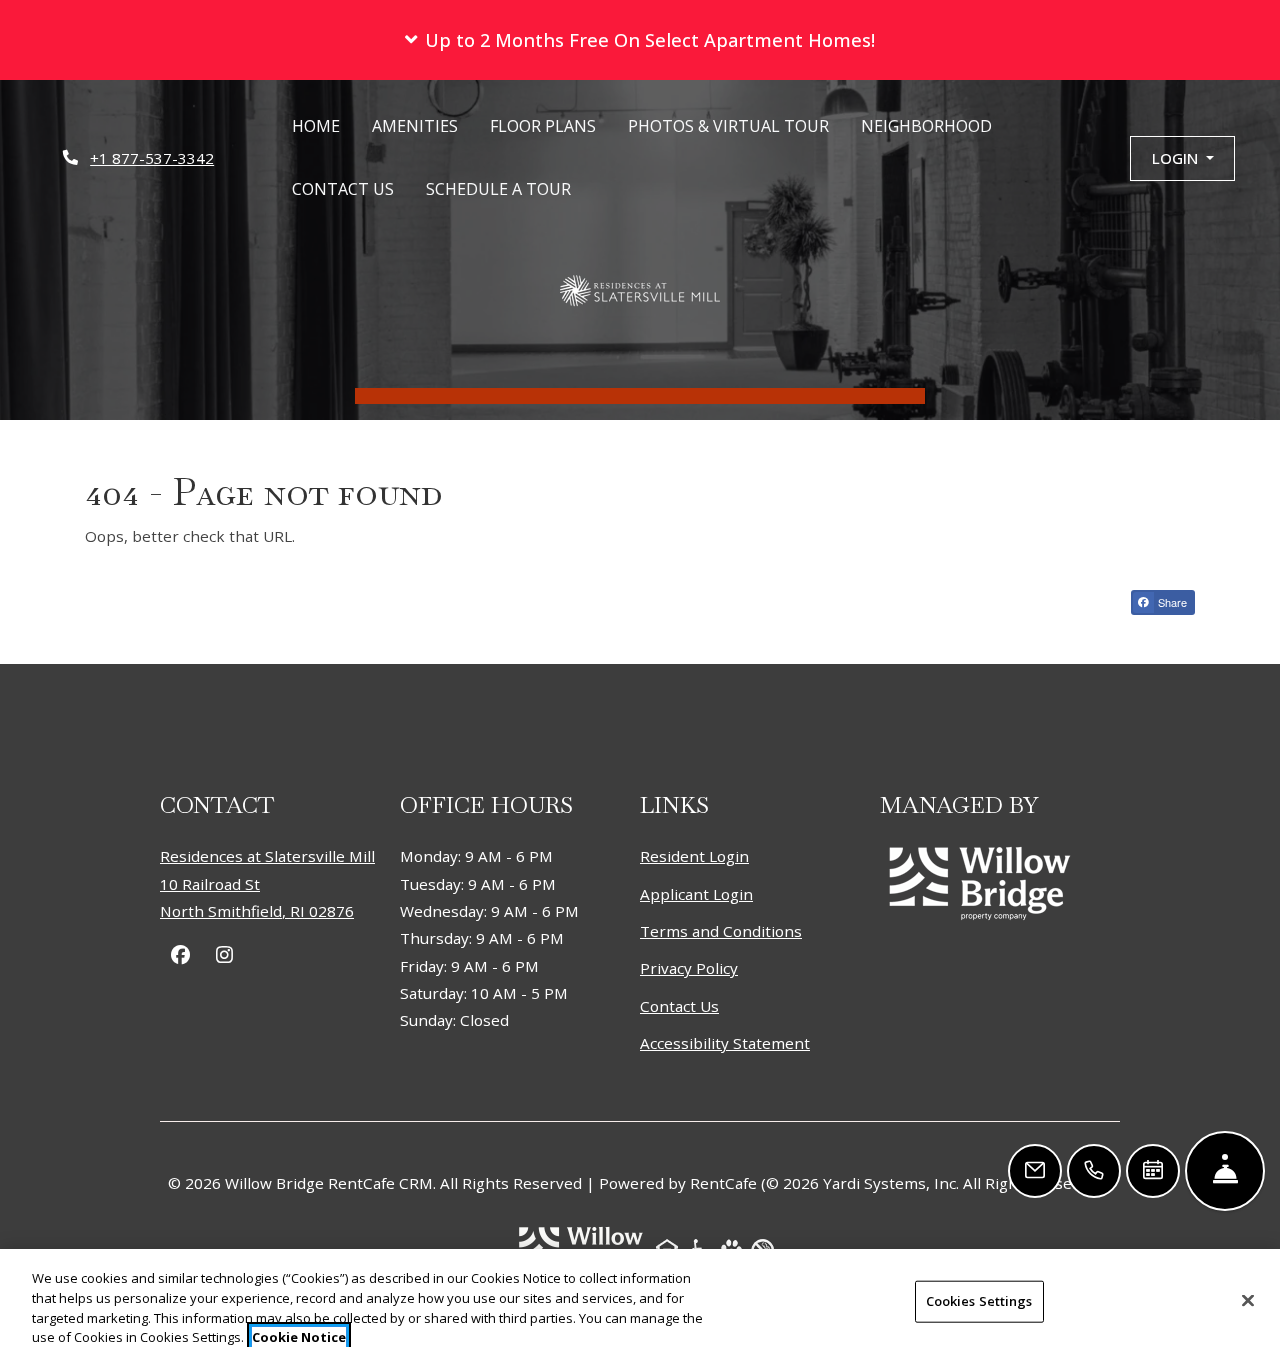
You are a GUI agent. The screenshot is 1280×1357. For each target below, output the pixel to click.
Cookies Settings (979, 1301)
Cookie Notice (299, 1336)
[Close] (1248, 1300)
